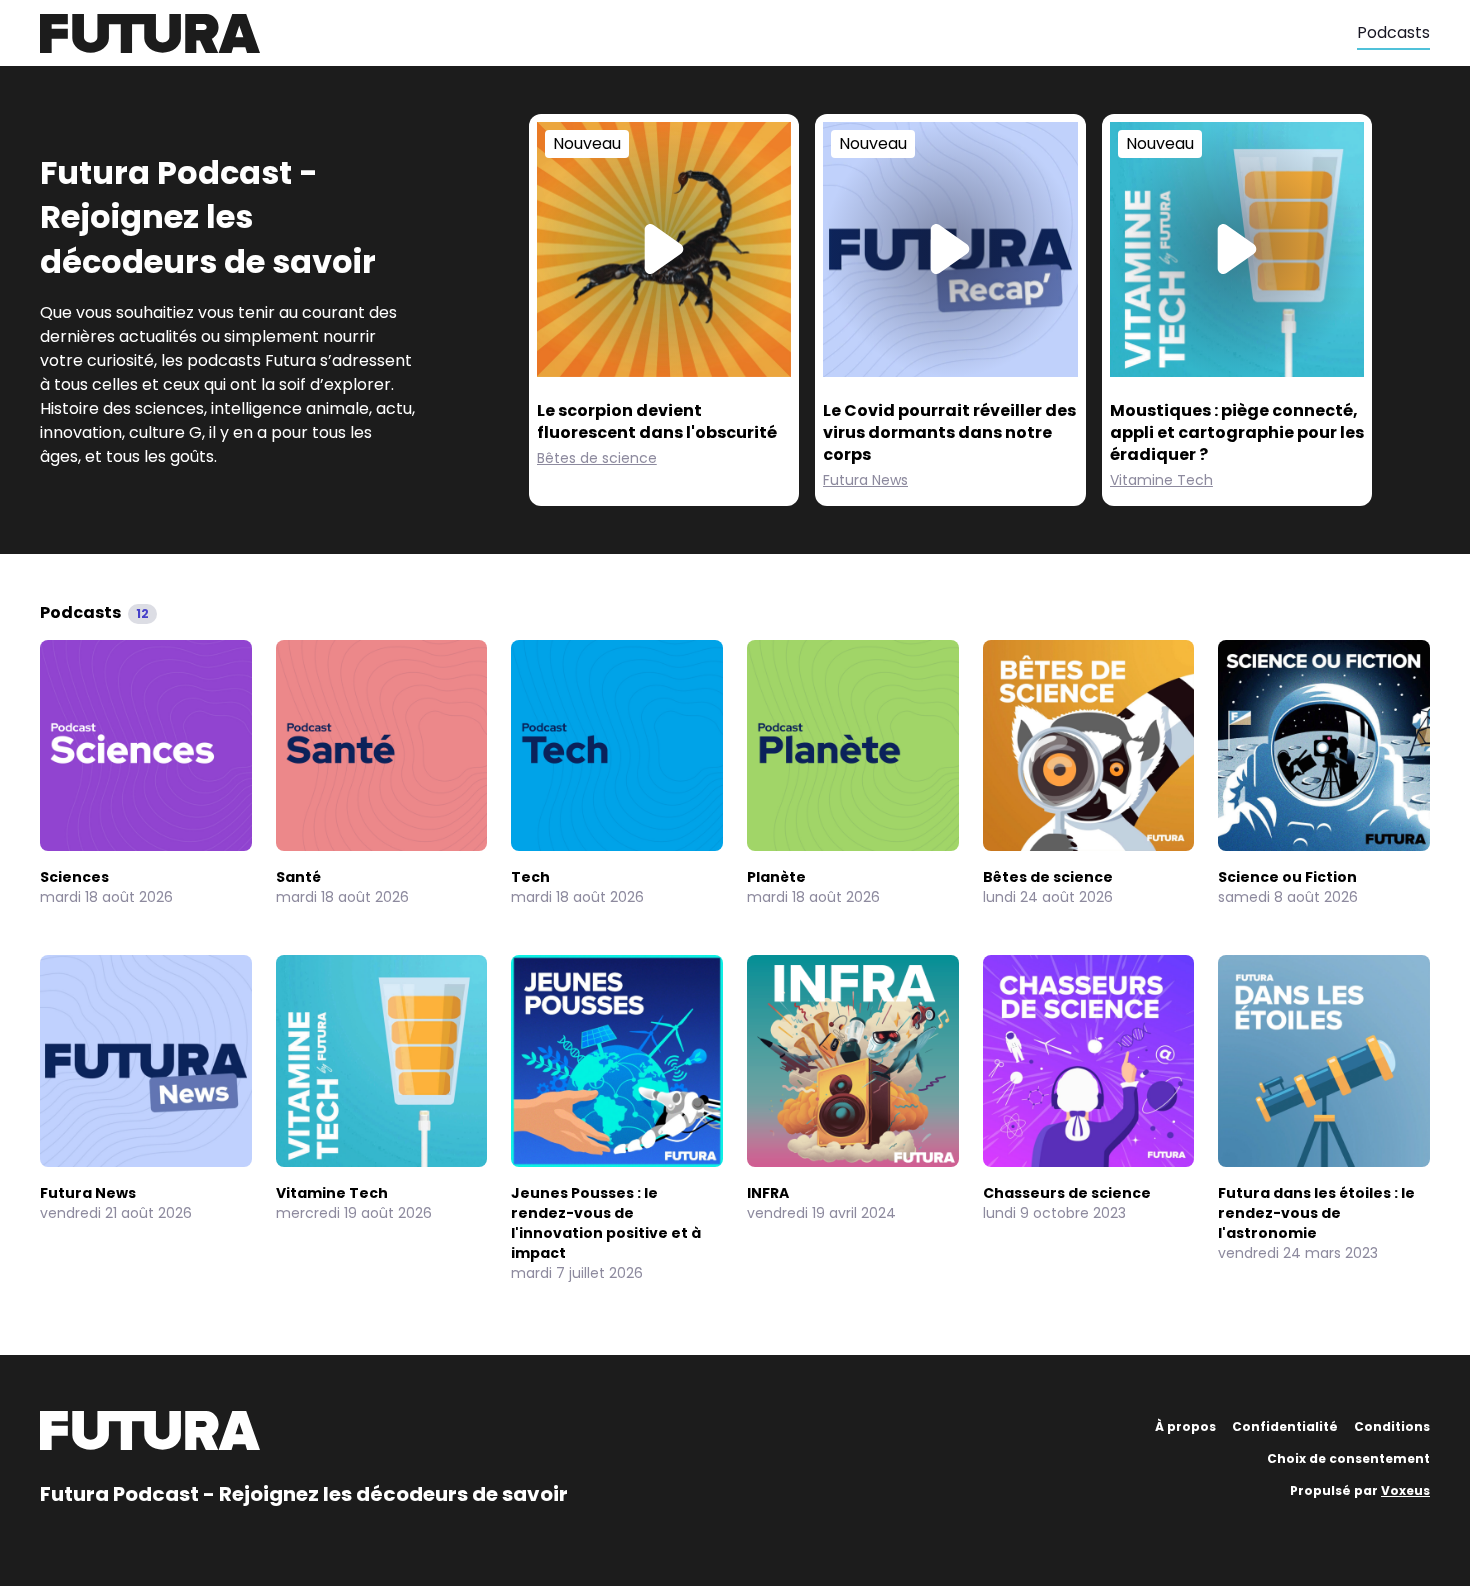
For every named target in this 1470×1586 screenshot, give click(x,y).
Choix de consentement (1348, 1458)
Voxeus (1405, 1490)
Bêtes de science (597, 458)
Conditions (1392, 1426)
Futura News (865, 480)
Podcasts (1393, 32)
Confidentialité (1285, 1426)
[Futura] (698, 33)
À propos (1185, 1426)
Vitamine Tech (1161, 480)
